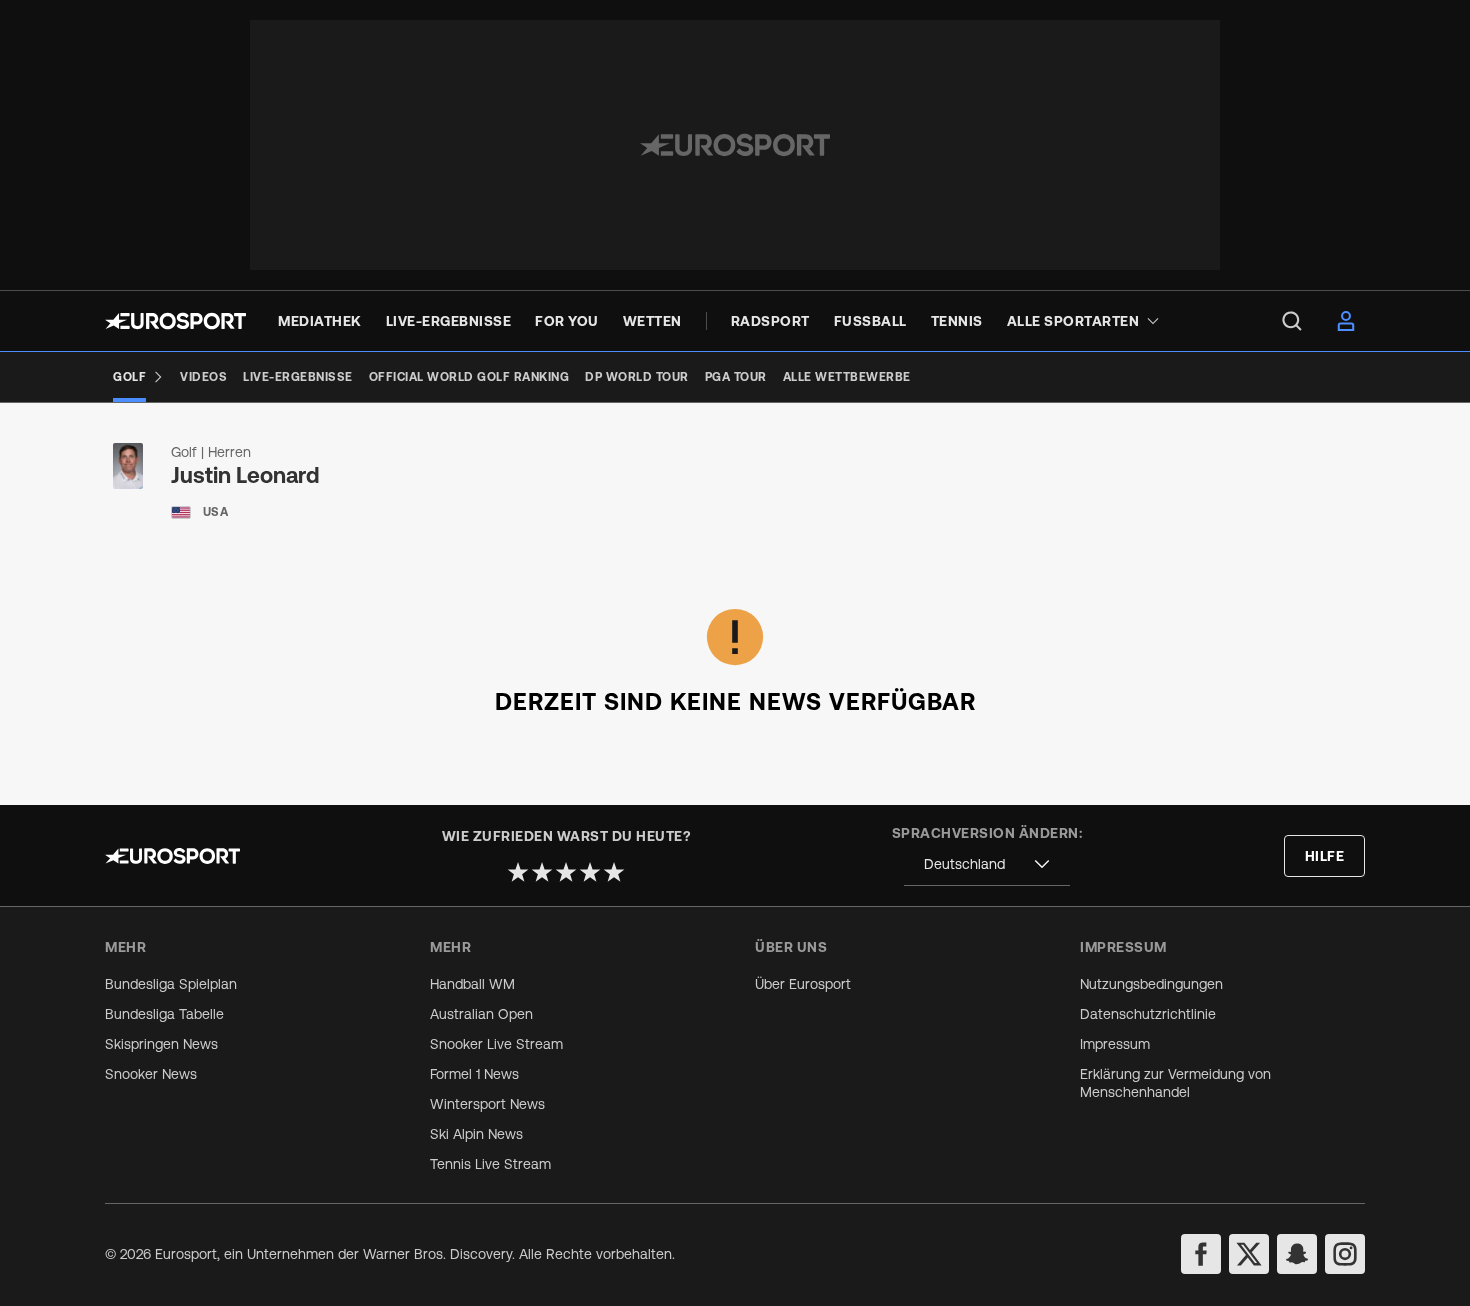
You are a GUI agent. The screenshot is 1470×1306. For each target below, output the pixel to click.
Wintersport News (487, 1104)
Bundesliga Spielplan (171, 984)
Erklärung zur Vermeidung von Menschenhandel (1175, 1083)
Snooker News (151, 1074)
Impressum (1115, 1044)
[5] (614, 872)
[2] (542, 872)
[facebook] (1201, 1254)
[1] (518, 872)
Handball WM (472, 984)
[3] (566, 872)
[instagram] (1345, 1254)
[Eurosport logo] (175, 321)
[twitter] (1249, 1254)
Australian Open (481, 1014)
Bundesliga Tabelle (164, 1014)
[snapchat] (1297, 1254)
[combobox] (987, 864)
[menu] (1292, 321)
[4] (590, 872)
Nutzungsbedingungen (1151, 984)
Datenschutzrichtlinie (1148, 1014)
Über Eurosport (803, 984)
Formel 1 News (474, 1074)
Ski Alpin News (476, 1134)
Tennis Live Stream (490, 1164)
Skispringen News (161, 1044)
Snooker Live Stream (496, 1044)
